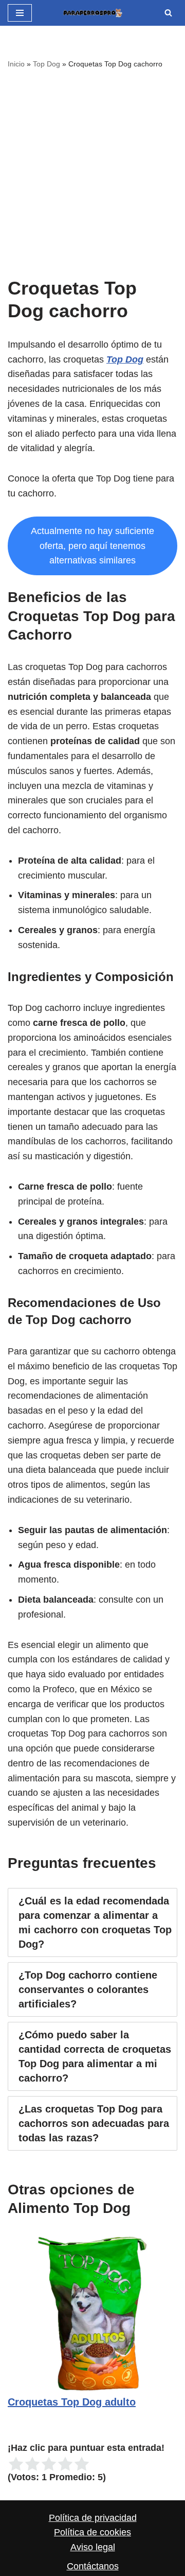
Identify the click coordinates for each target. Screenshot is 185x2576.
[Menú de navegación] (20, 13)
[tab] (92, 1922)
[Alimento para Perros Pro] (92, 13)
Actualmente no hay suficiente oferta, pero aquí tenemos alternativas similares (92, 546)
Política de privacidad (93, 2518)
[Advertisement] (92, 169)
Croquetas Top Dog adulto (72, 2402)
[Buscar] (168, 13)
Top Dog (47, 64)
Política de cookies (92, 2532)
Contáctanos (93, 2566)
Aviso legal (93, 2547)
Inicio (16, 64)
